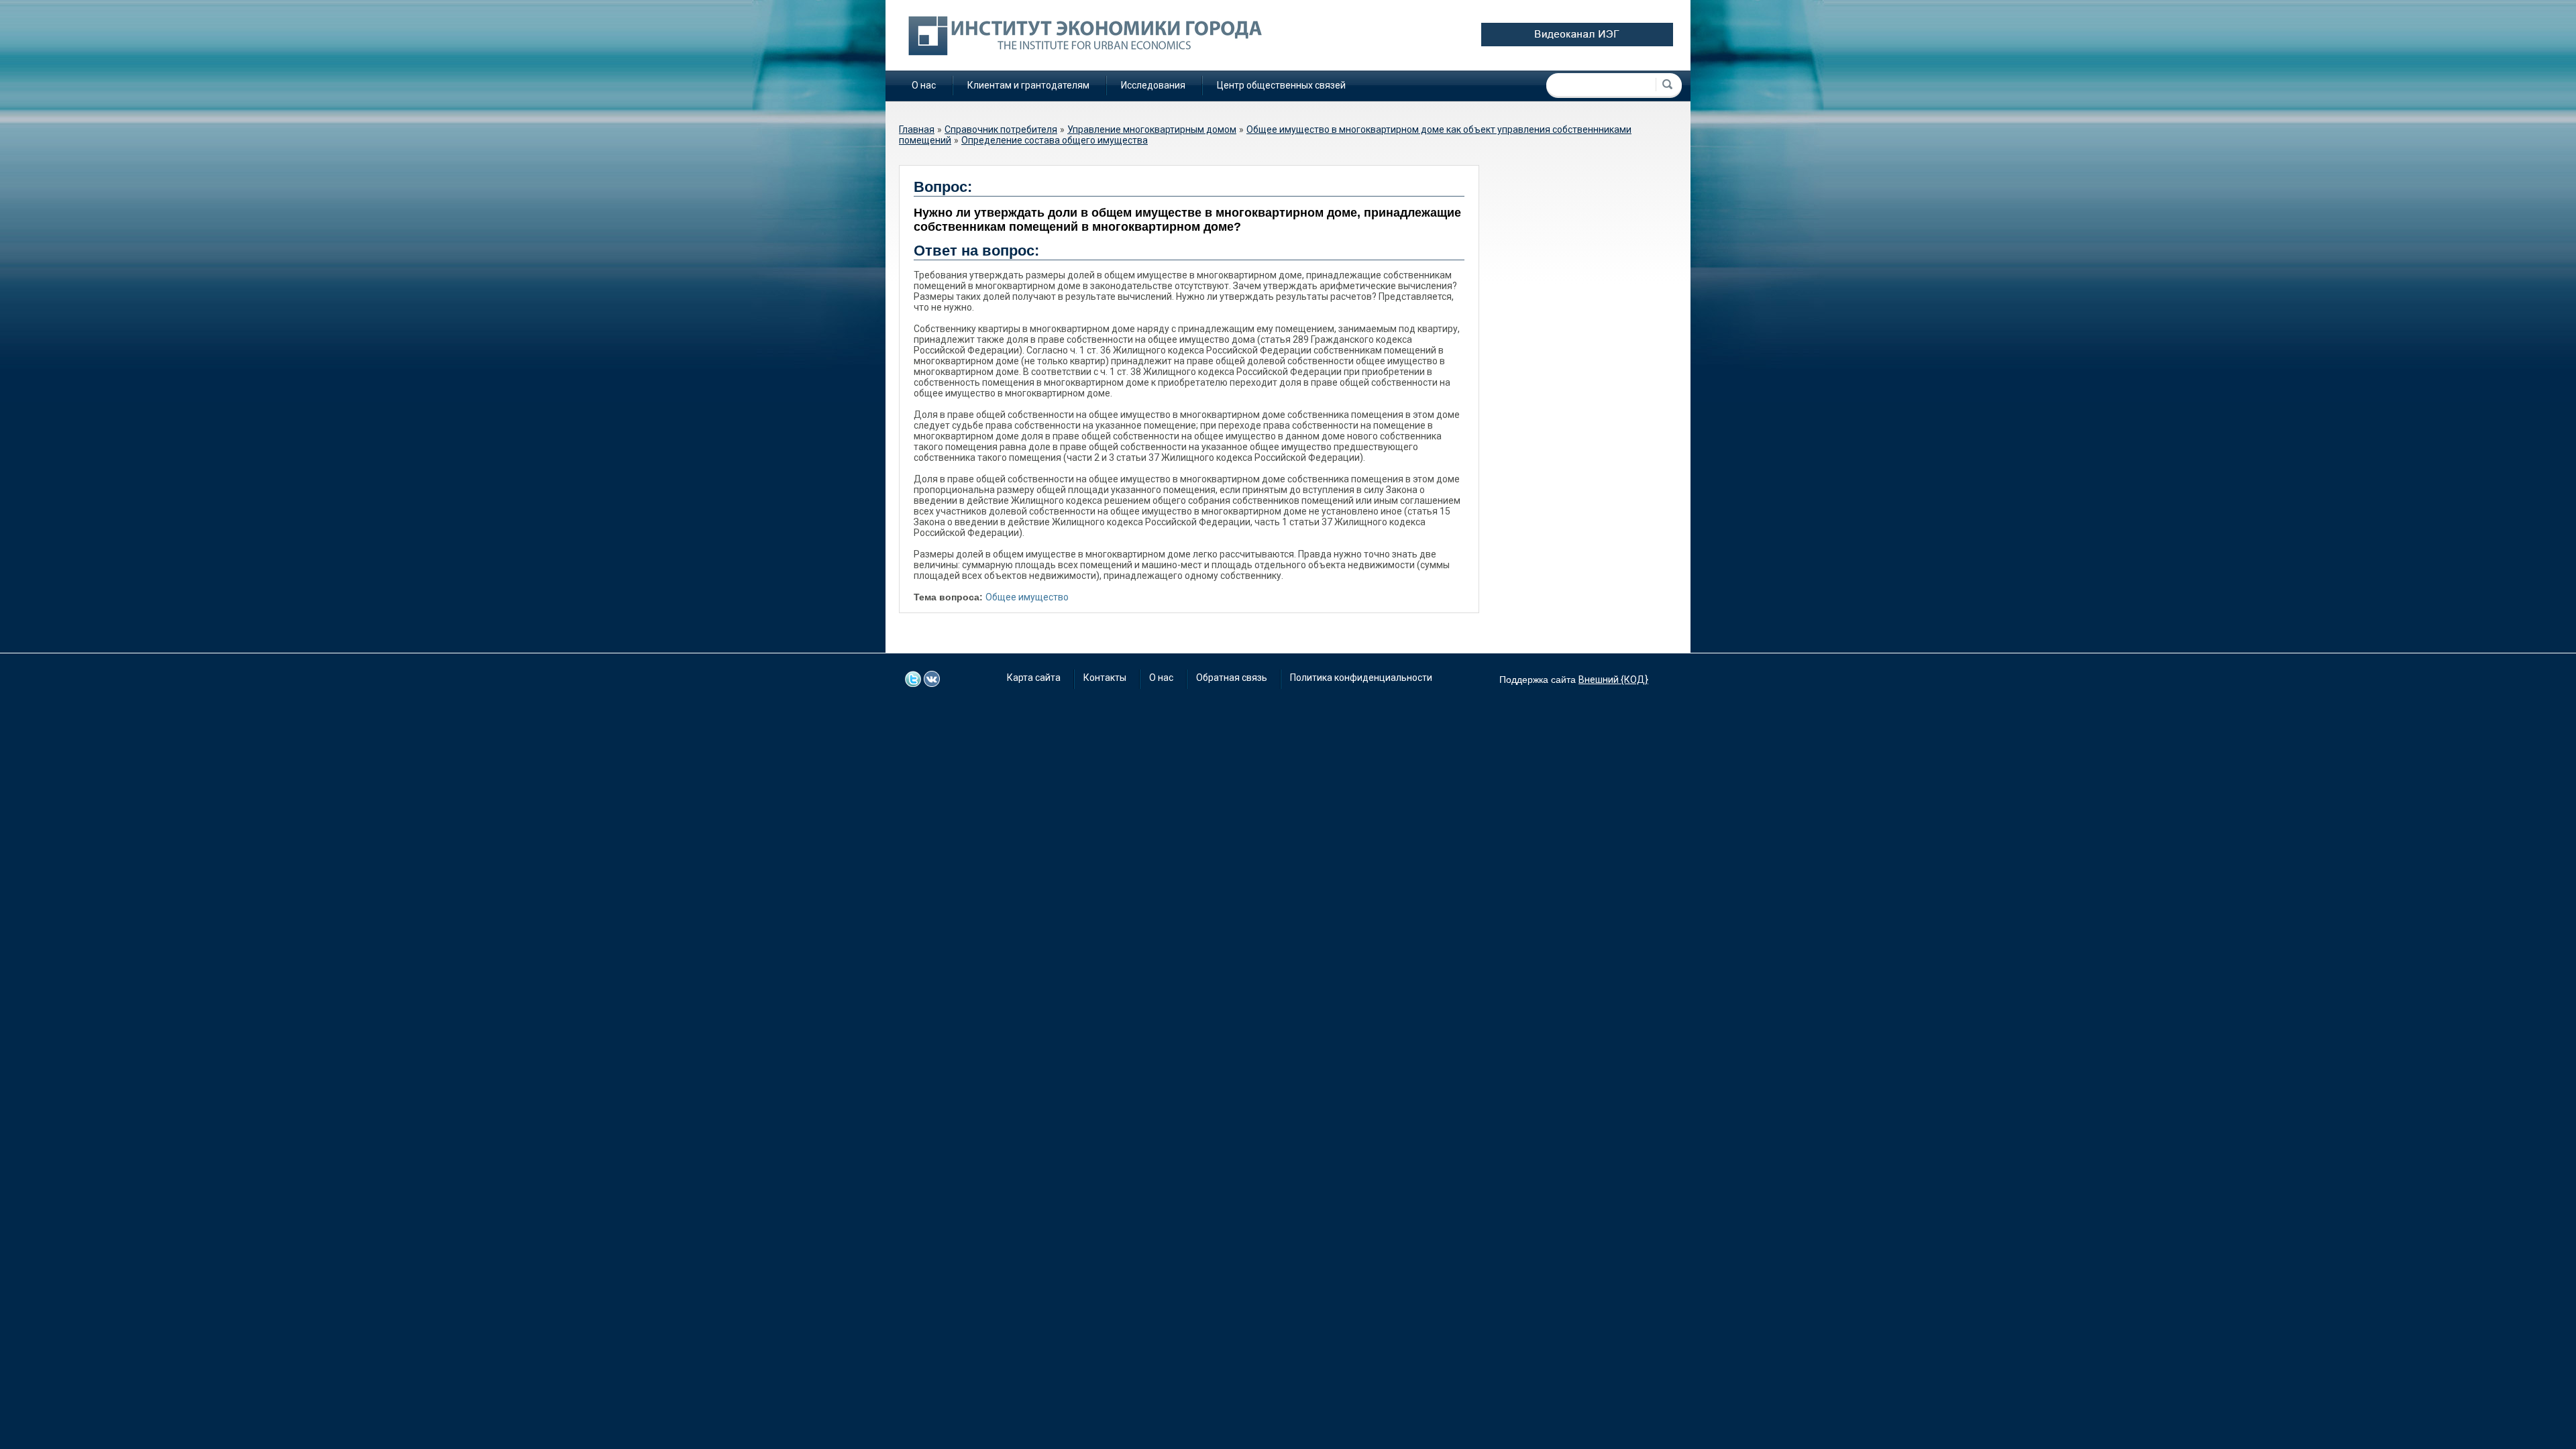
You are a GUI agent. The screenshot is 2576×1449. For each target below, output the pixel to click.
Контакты (1105, 678)
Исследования (1153, 85)
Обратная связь (1232, 678)
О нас (924, 85)
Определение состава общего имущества (1055, 140)
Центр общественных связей (1281, 85)
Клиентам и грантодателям (1028, 85)
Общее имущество (1027, 597)
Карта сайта (1034, 678)
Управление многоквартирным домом (1152, 129)
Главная (917, 129)
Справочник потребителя (1001, 129)
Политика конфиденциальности (1361, 678)
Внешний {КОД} (1613, 680)
